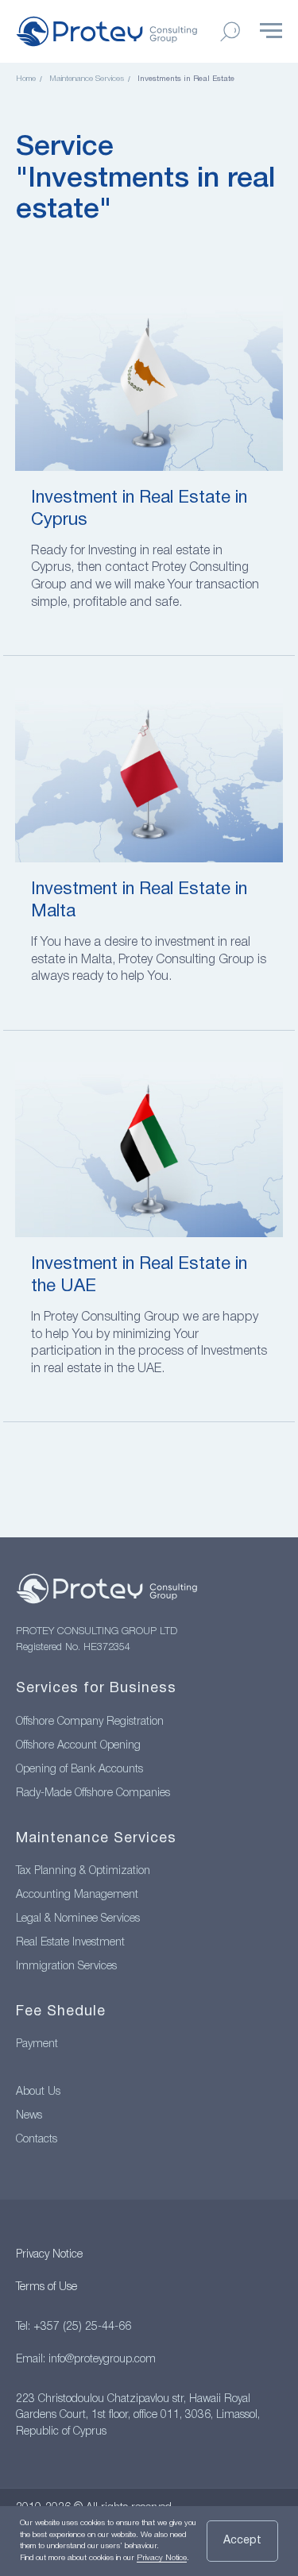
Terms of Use (46, 2287)
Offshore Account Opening (78, 1746)
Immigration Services (66, 1967)
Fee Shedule (61, 2012)
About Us (38, 2092)
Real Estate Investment (70, 1943)
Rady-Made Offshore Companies (93, 1793)
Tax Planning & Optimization (83, 1871)
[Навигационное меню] (271, 31)
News (29, 2116)
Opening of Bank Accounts (79, 1770)
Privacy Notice (49, 2255)
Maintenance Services (87, 79)
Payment (37, 2044)
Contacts (37, 2140)
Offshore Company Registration (90, 1722)
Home (26, 79)
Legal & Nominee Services (78, 1919)
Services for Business (96, 1689)
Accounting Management (77, 1895)
